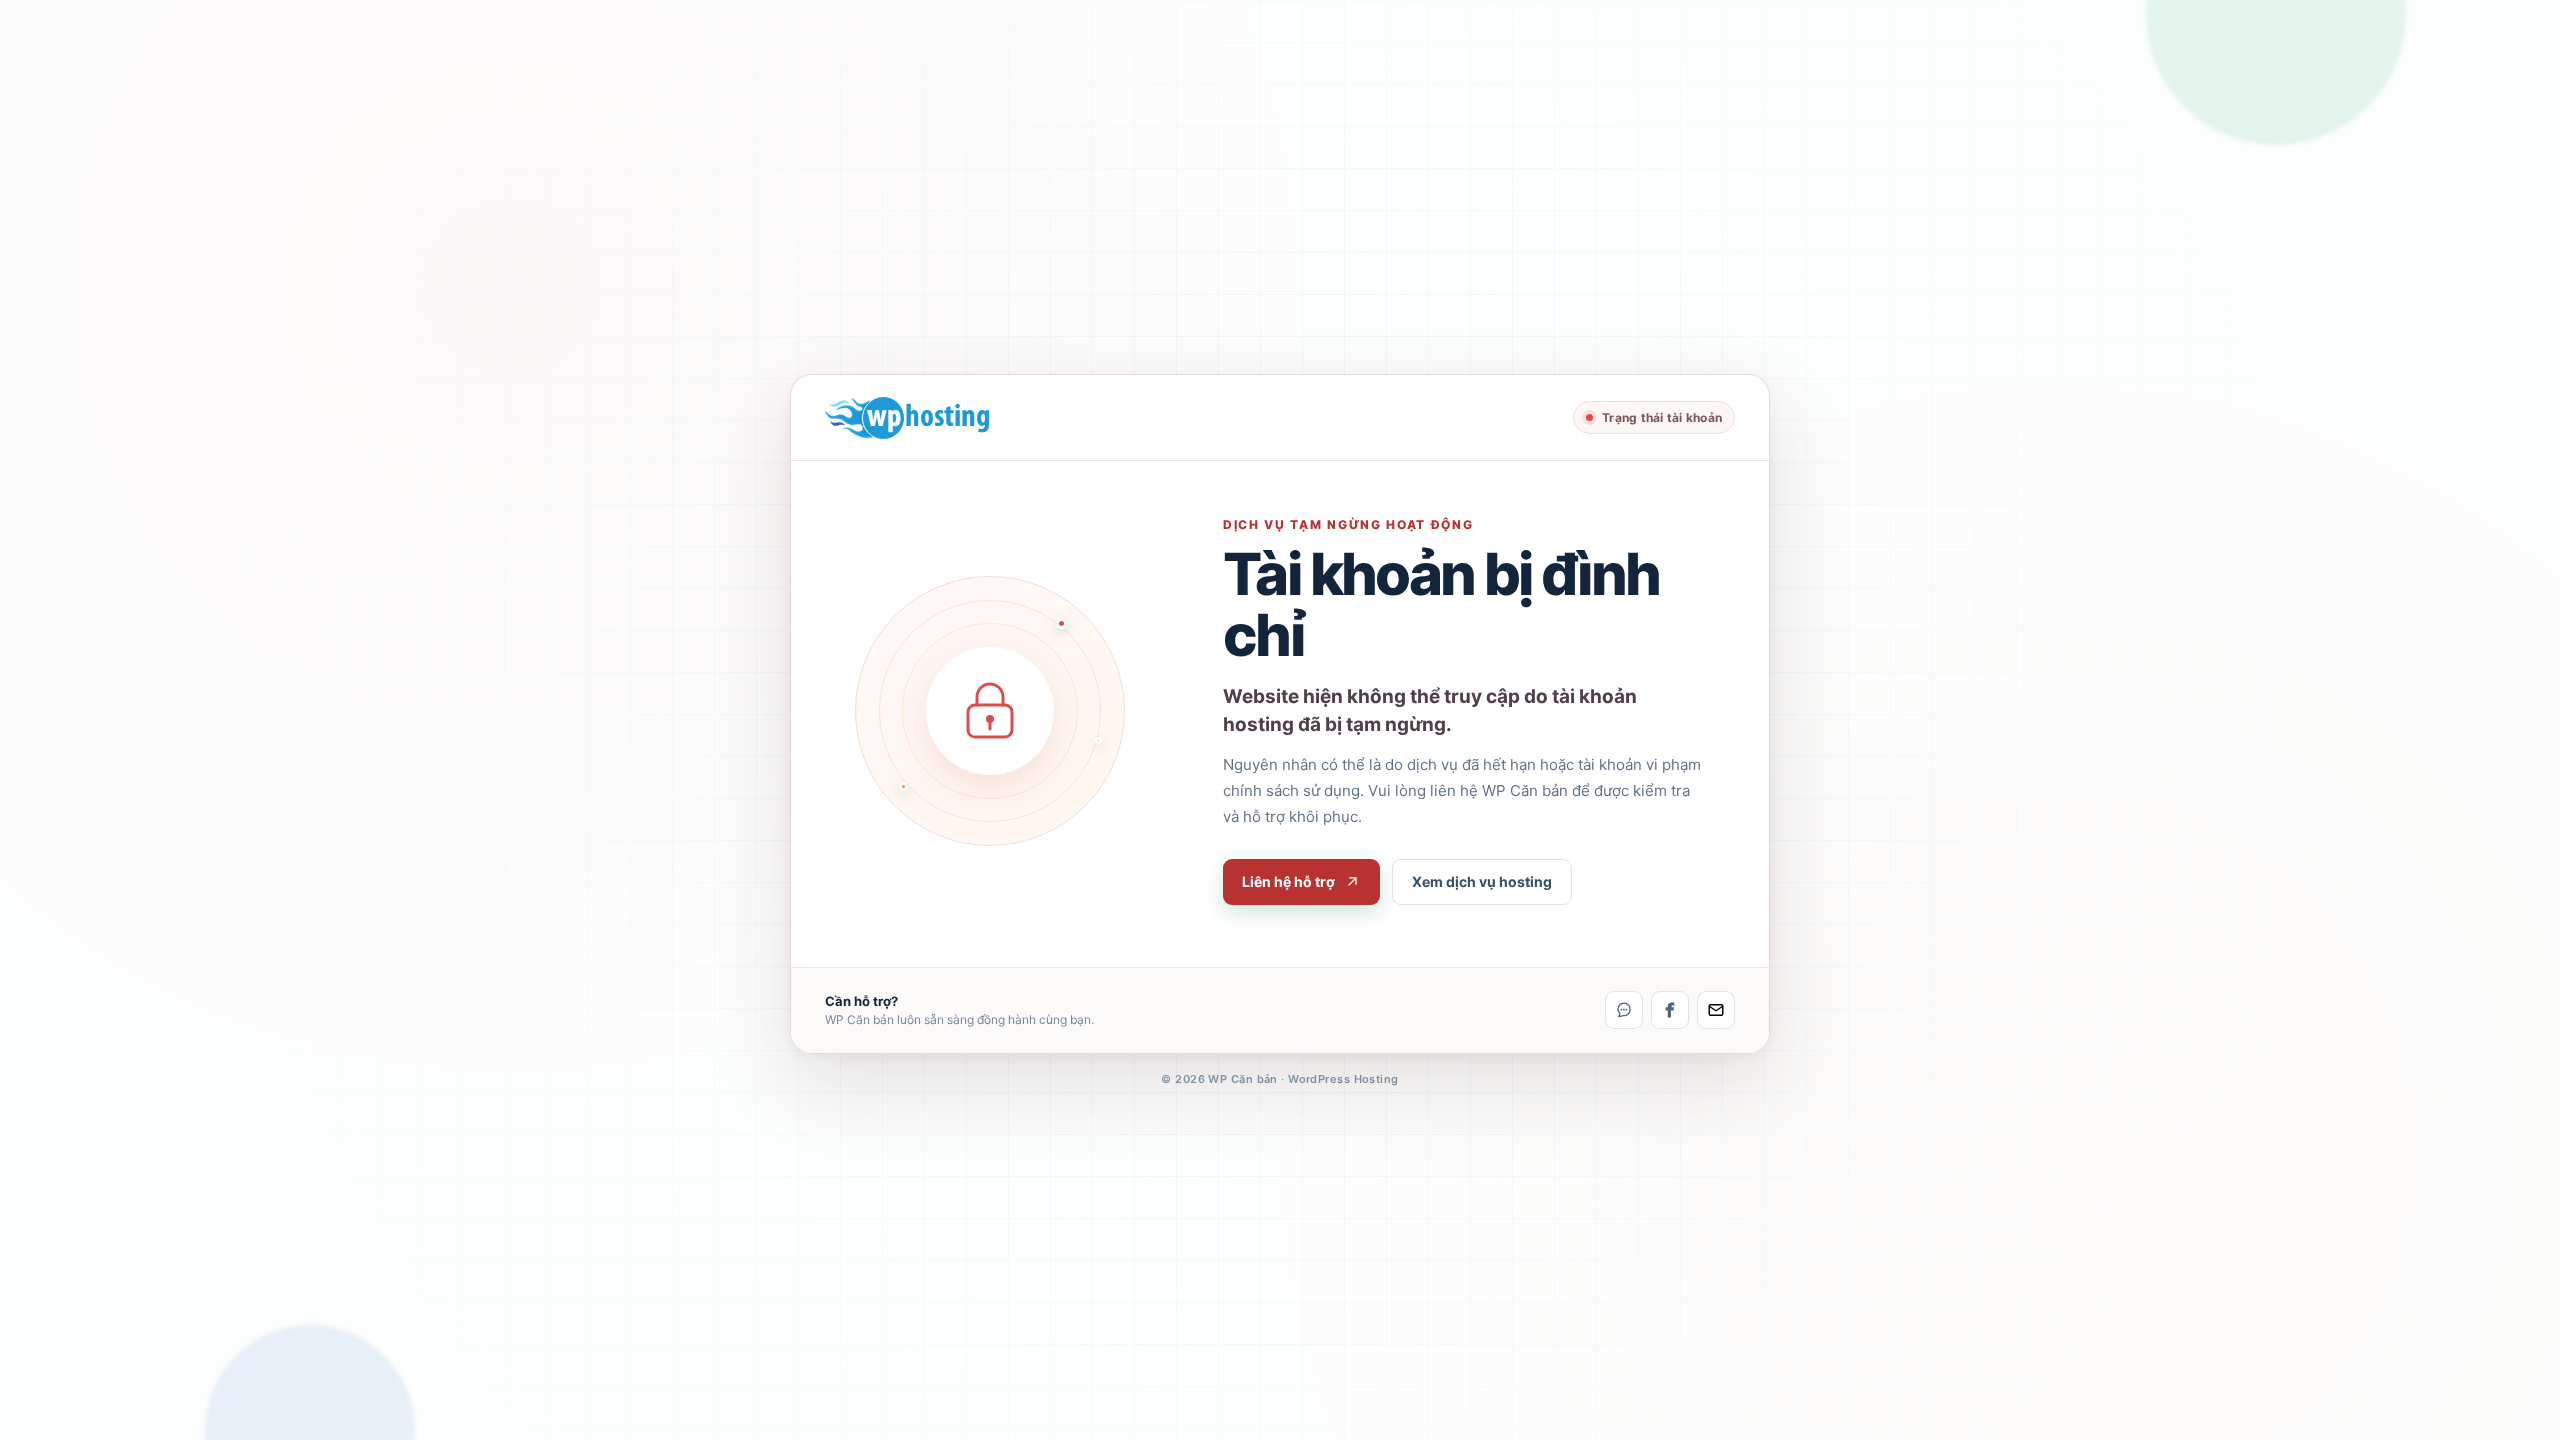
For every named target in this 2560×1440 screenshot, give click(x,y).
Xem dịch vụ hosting (1482, 881)
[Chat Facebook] (1670, 1010)
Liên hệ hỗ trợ (1288, 881)
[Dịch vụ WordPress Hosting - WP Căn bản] (907, 418)
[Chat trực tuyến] (1624, 1010)
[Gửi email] (1716, 1010)
